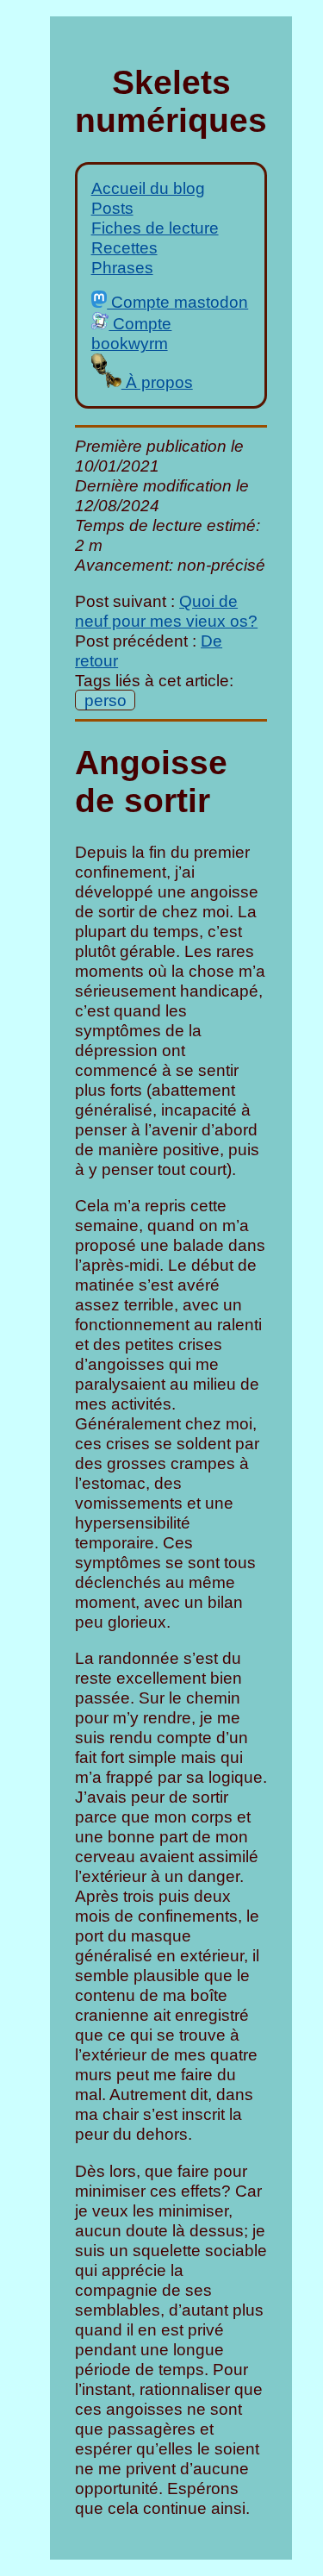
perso (106, 700)
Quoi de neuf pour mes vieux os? (166, 611)
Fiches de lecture (155, 228)
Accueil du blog (148, 188)
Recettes (124, 247)
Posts (112, 208)
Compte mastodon (177, 302)
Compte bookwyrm (132, 333)
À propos (157, 382)
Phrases (122, 267)
